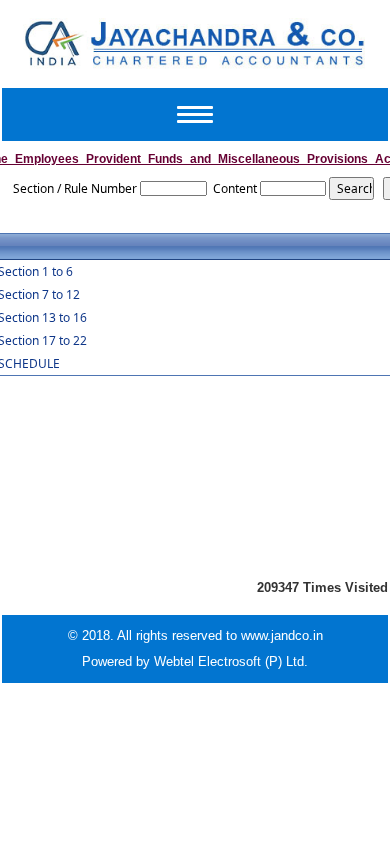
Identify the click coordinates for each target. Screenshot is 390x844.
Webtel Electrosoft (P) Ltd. (231, 661)
